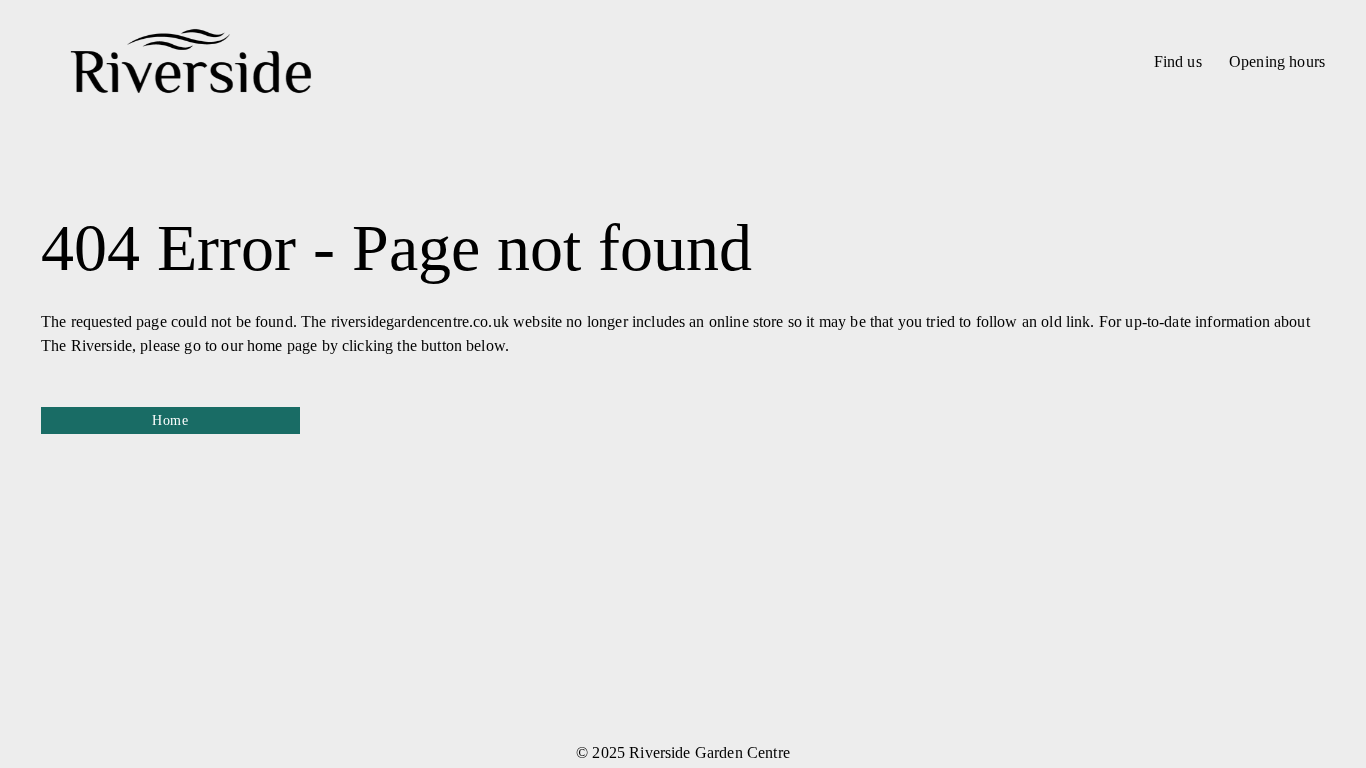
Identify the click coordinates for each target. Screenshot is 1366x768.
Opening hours (1277, 61)
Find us (1178, 61)
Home (170, 420)
